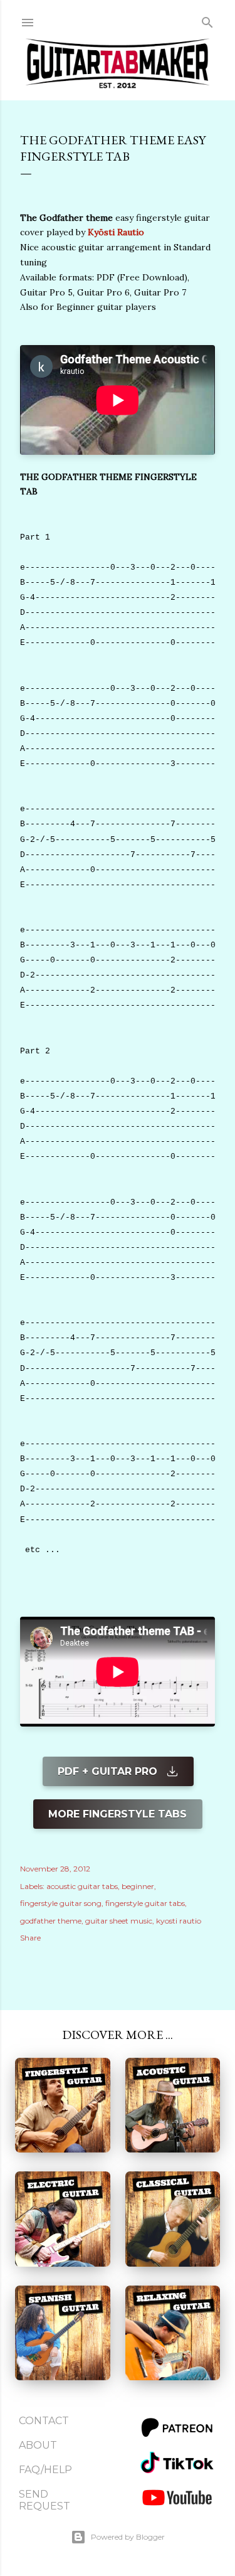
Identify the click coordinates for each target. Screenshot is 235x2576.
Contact (44, 2421)
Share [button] (30, 1938)
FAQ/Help (45, 2470)
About (38, 2445)
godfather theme (51, 1921)
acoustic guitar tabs (82, 1886)
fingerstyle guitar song (61, 1903)
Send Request (44, 2500)
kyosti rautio (179, 1921)
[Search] (207, 20)
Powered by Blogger (128, 2537)
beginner (138, 1886)
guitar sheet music (119, 1921)
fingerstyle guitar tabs (145, 1903)
